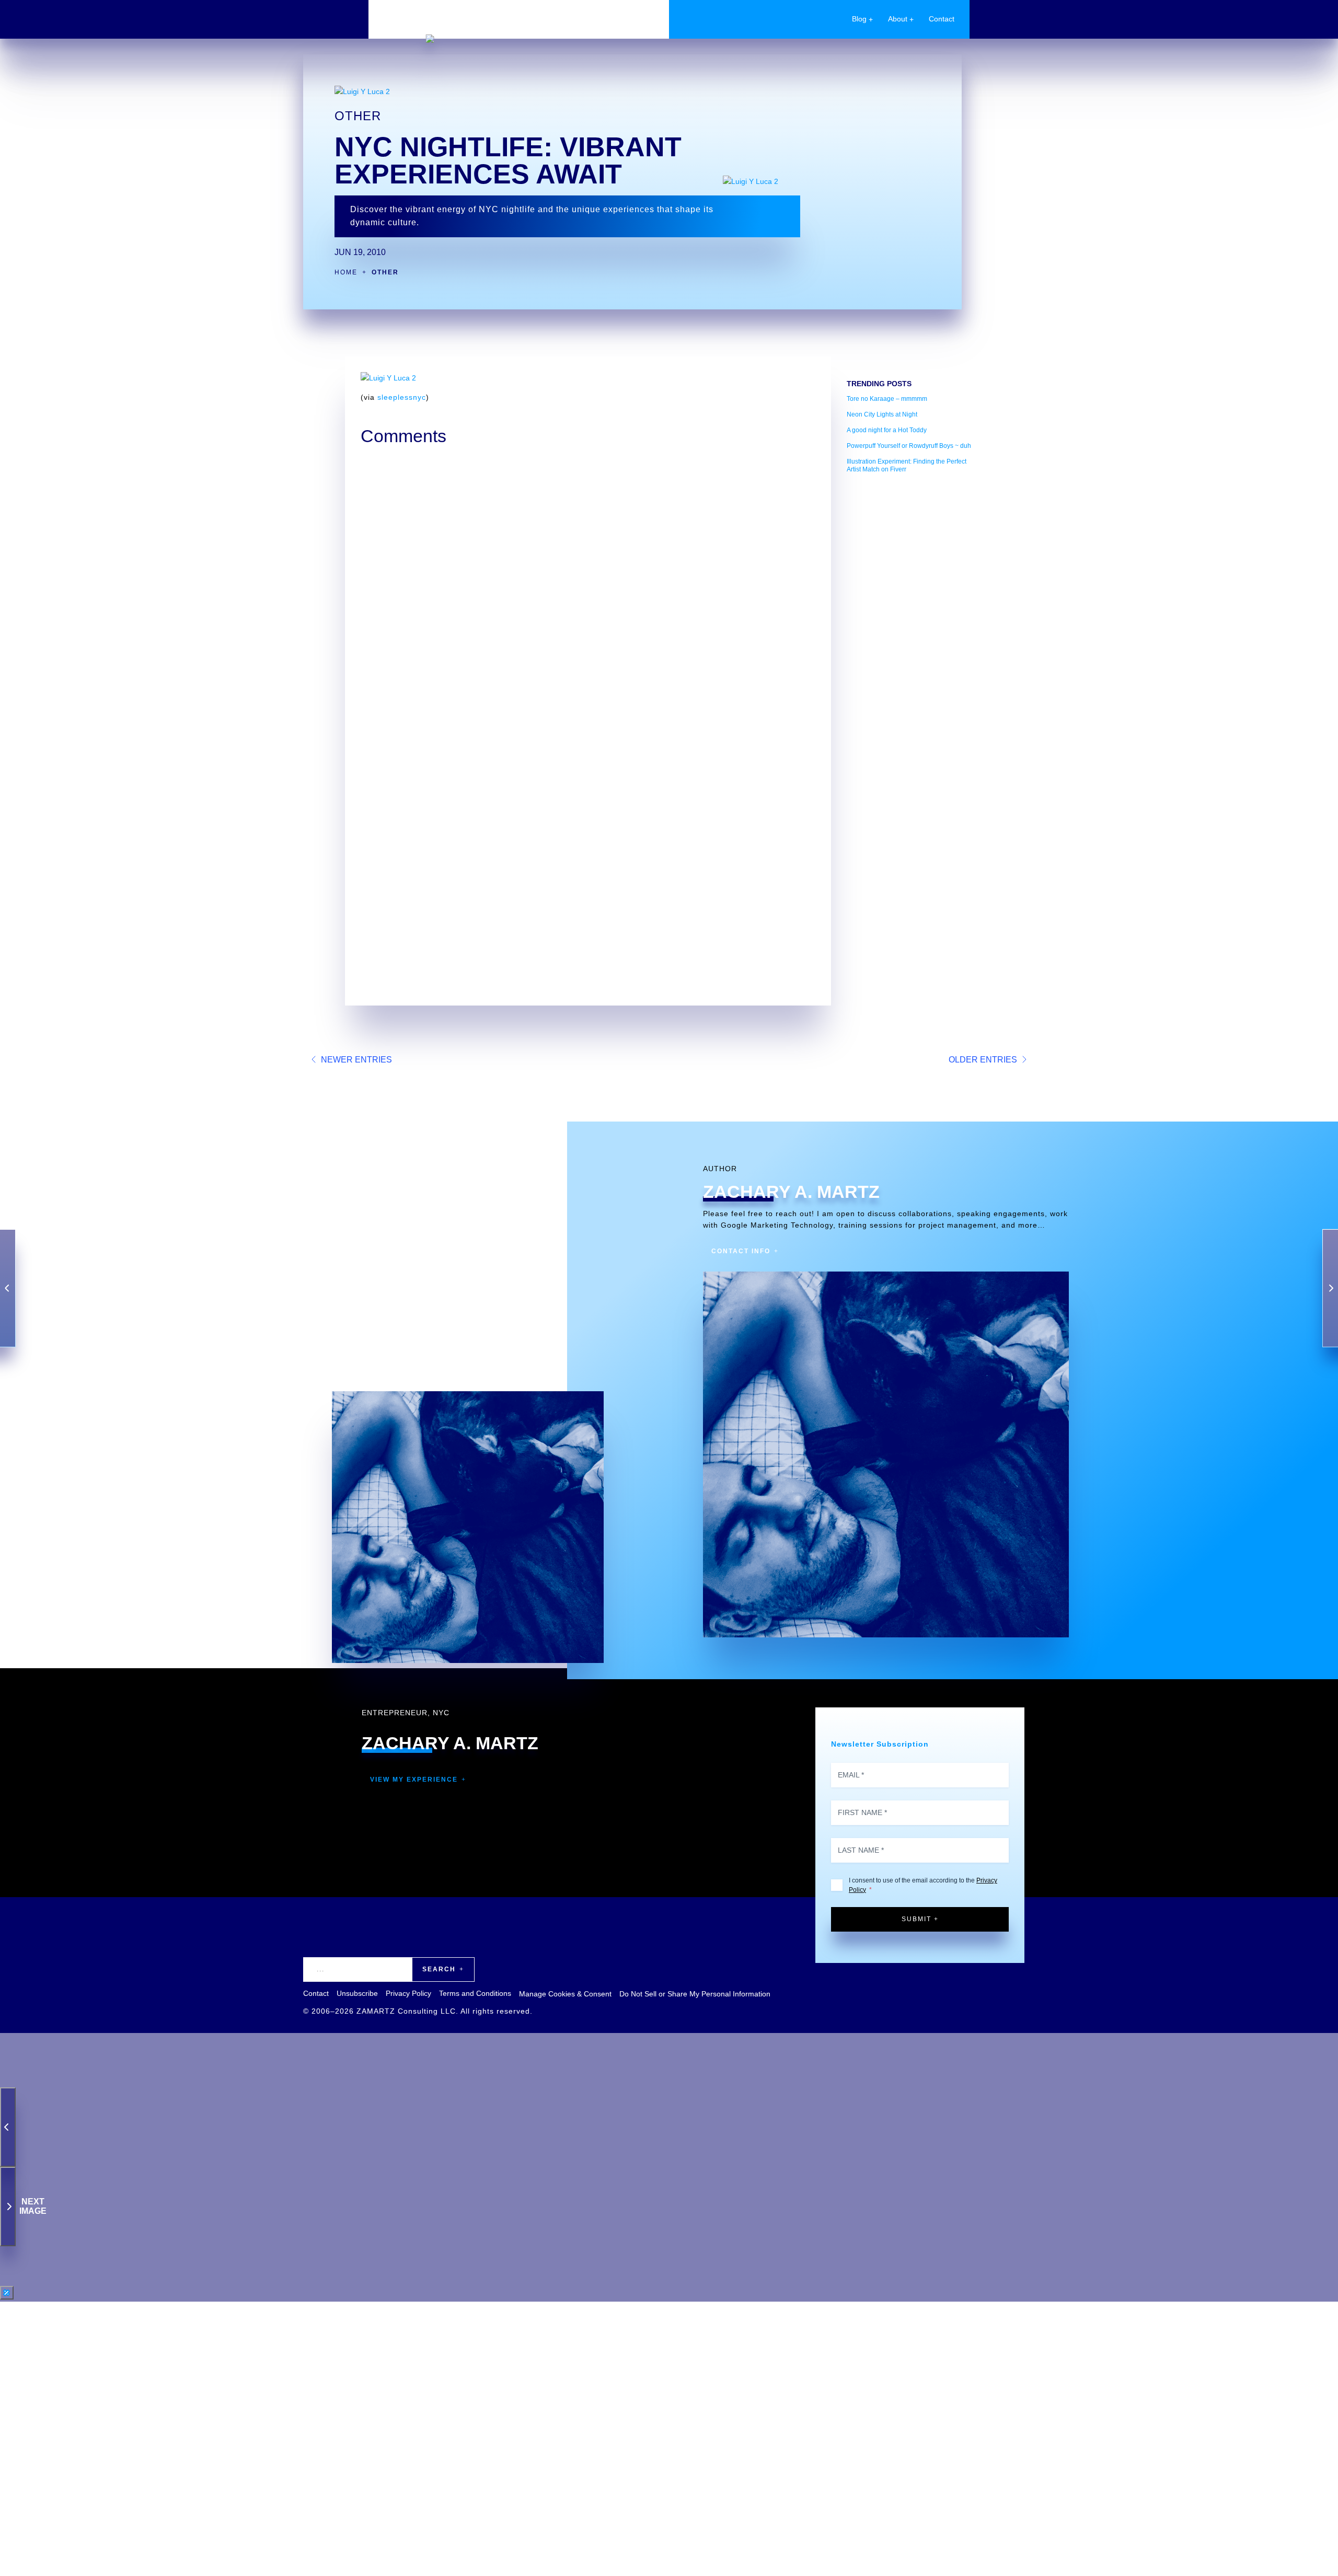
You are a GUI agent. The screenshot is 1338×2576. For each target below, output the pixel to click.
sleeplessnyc (402, 397)
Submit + (920, 1919)
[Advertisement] (912, 638)
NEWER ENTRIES (356, 1060)
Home (346, 272)
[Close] (7, 2293)
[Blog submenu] (871, 19)
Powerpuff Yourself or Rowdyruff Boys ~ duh (909, 446)
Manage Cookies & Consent (565, 1994)
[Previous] (8, 2127)
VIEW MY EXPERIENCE (414, 1780)
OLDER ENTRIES (983, 1060)
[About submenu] (912, 19)
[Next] (8, 2207)
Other (358, 116)
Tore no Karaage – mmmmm (887, 399)
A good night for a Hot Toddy (887, 430)
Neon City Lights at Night (882, 414)
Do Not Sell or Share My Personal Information (695, 1994)
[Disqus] (588, 583)
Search (439, 1969)
